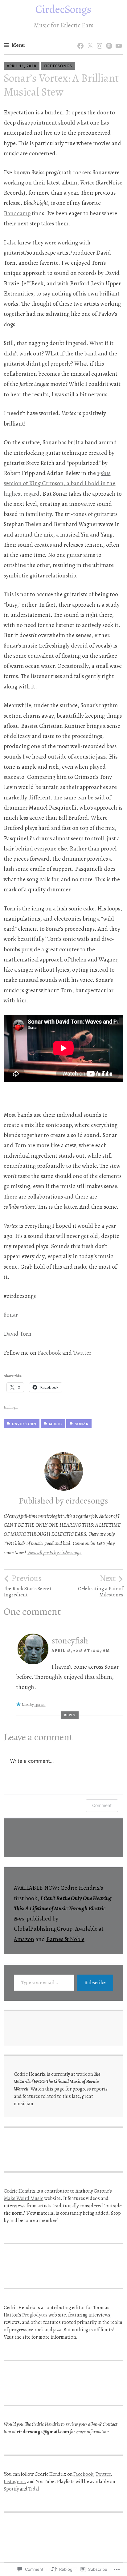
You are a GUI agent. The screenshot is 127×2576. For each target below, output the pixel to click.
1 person (40, 1705)
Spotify (11, 2489)
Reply (70, 1715)
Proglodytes (35, 2315)
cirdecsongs (58, 66)
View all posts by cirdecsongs (54, 1553)
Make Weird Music (23, 2198)
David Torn (18, 1334)
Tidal (34, 2489)
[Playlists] (108, 40)
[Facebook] (79, 40)
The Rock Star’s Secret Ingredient (28, 1586)
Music (55, 1424)
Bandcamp (17, 213)
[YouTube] (118, 40)
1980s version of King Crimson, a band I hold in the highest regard (59, 483)
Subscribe (95, 1983)
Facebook (49, 1353)
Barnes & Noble (65, 1939)
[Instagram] (98, 40)
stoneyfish (70, 1641)
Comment (102, 1805)
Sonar (11, 1315)
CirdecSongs (63, 9)
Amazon (24, 1939)
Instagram (14, 2482)
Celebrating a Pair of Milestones (101, 1586)
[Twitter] (89, 40)
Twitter (82, 1353)
